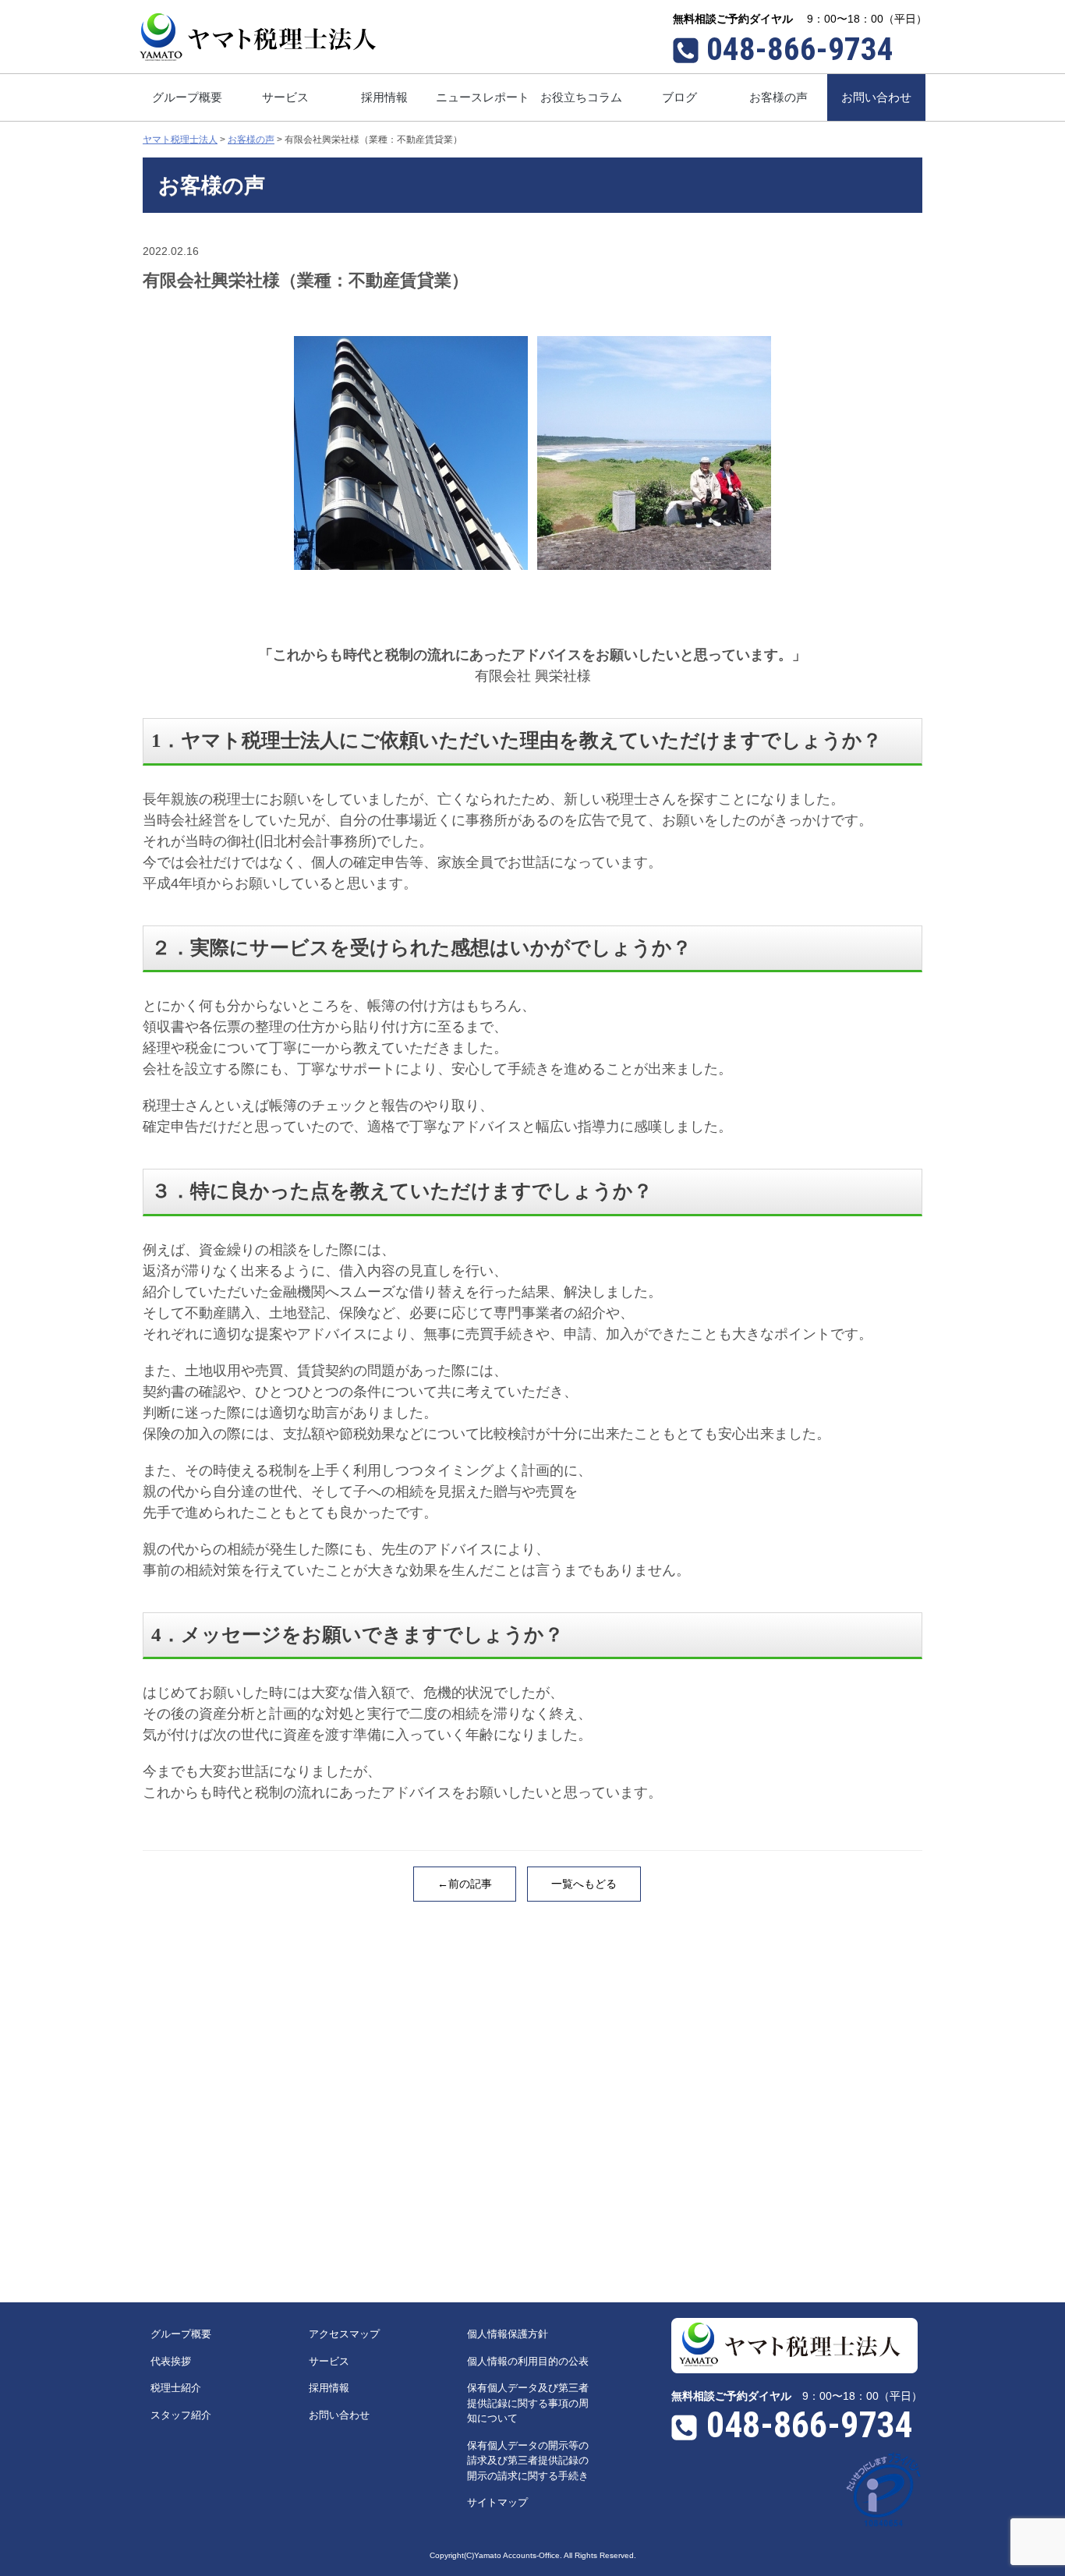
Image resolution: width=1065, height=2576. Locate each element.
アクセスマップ (344, 2334)
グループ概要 (181, 2334)
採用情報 (329, 2388)
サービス (329, 2361)
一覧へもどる (584, 1884)
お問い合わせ (339, 2415)
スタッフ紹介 (181, 2415)
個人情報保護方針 (508, 2334)
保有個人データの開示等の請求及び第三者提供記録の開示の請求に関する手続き (528, 2461)
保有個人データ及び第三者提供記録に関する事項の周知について (528, 2403)
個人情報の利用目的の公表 (528, 2361)
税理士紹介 (176, 2388)
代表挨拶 (171, 2361)
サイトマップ (497, 2502)
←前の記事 (465, 1884)
